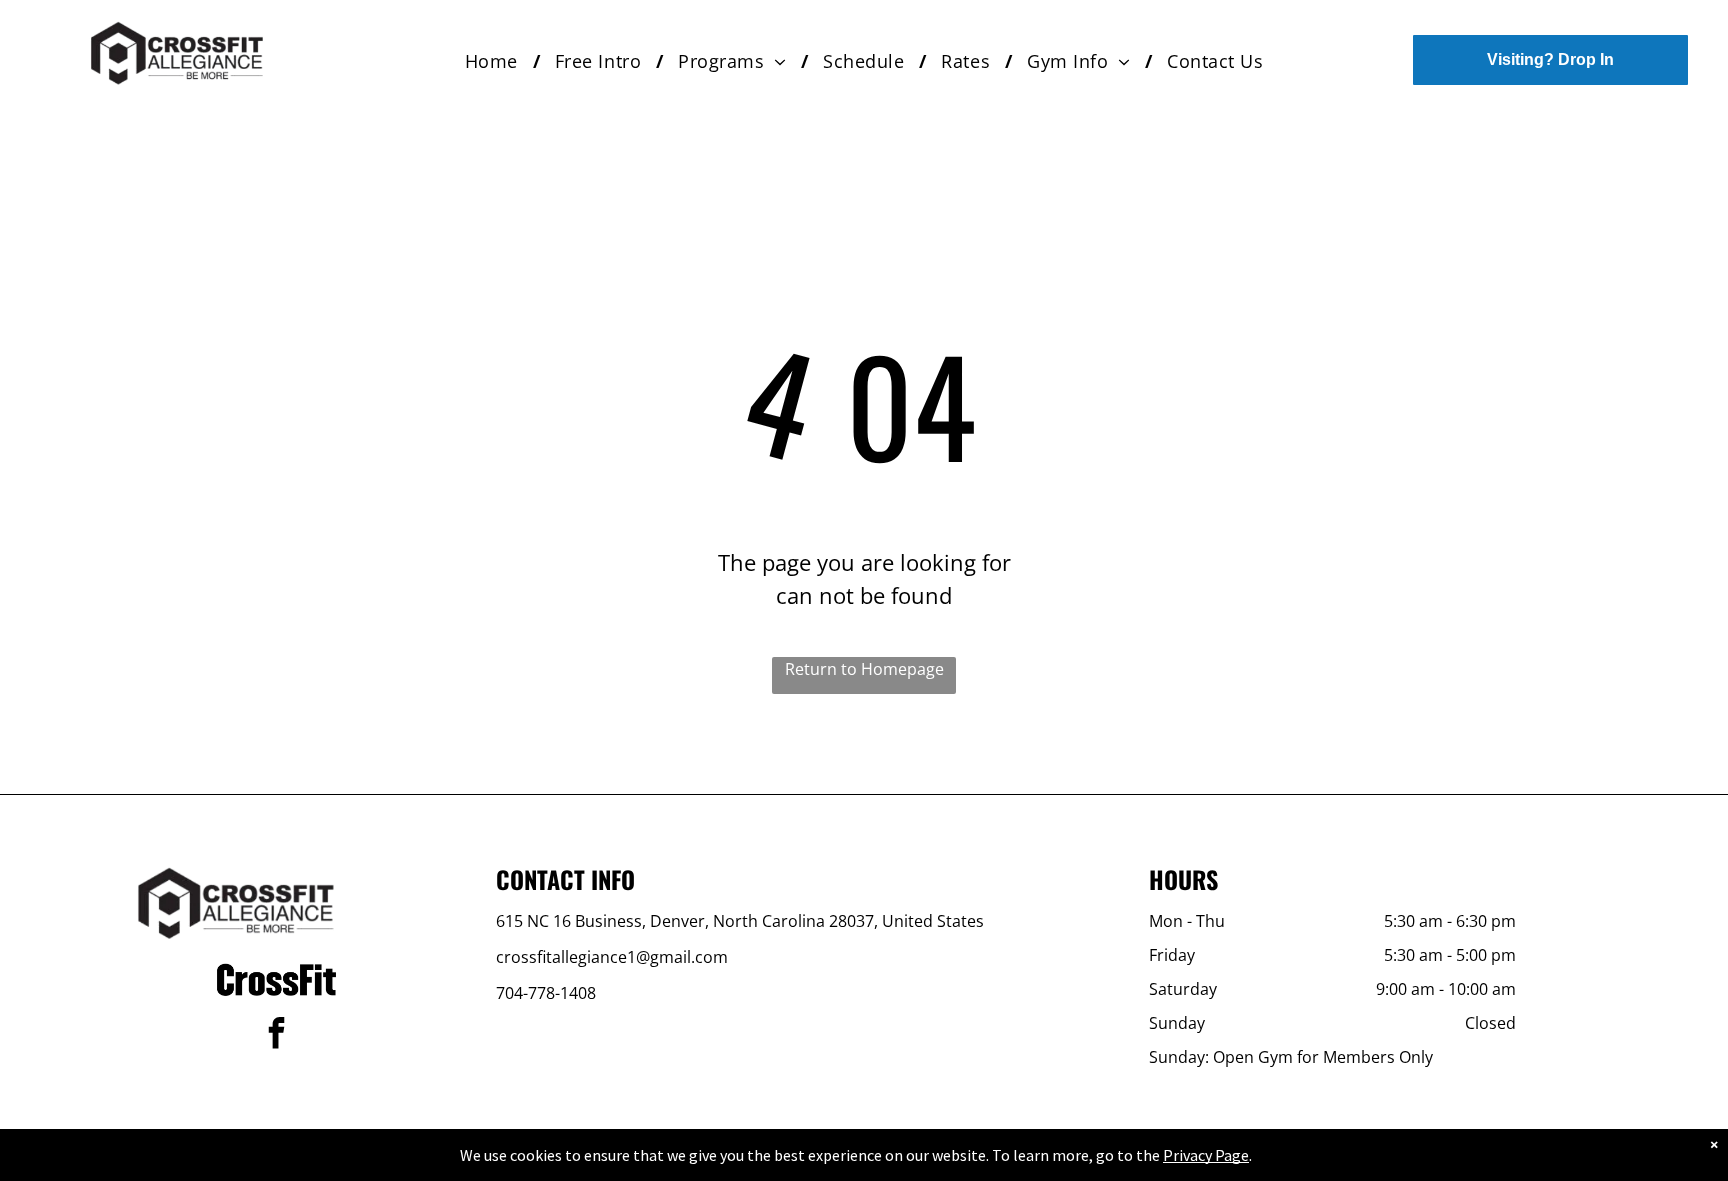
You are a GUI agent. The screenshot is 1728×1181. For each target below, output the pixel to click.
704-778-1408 (546, 993)
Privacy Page (1206, 1155)
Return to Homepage (864, 669)
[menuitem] (495, 61)
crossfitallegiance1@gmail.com (612, 957)
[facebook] (276, 1035)
